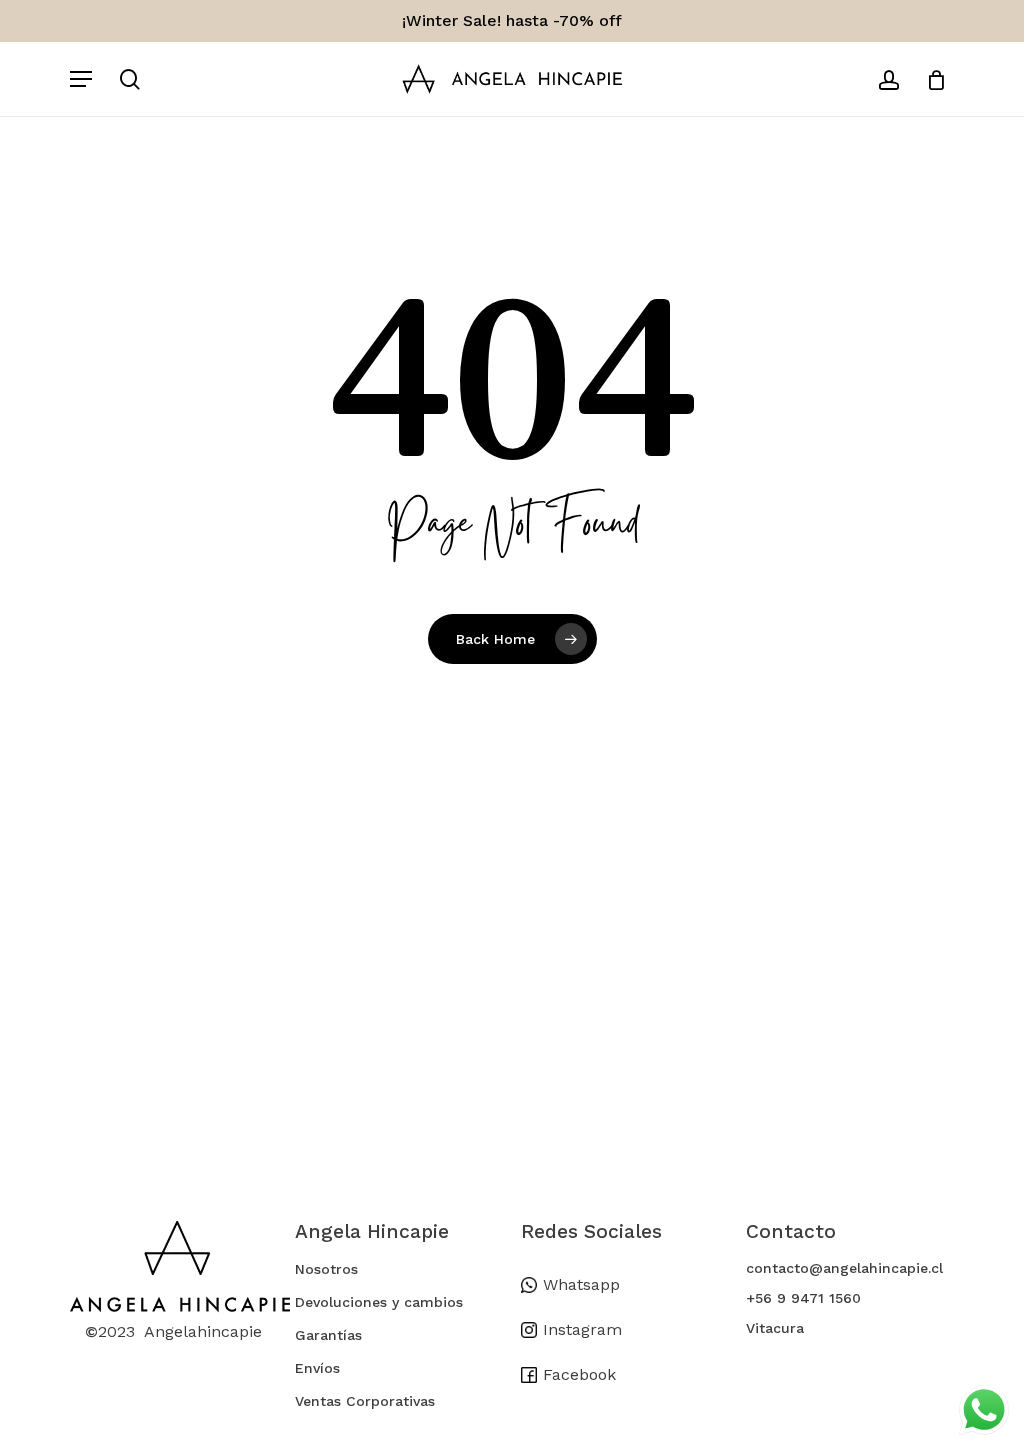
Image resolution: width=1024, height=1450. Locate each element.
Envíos (317, 1368)
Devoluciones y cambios (379, 1302)
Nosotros (326, 1269)
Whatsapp (581, 1284)
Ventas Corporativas (365, 1401)
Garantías (328, 1335)
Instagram (582, 1329)
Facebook (579, 1374)
